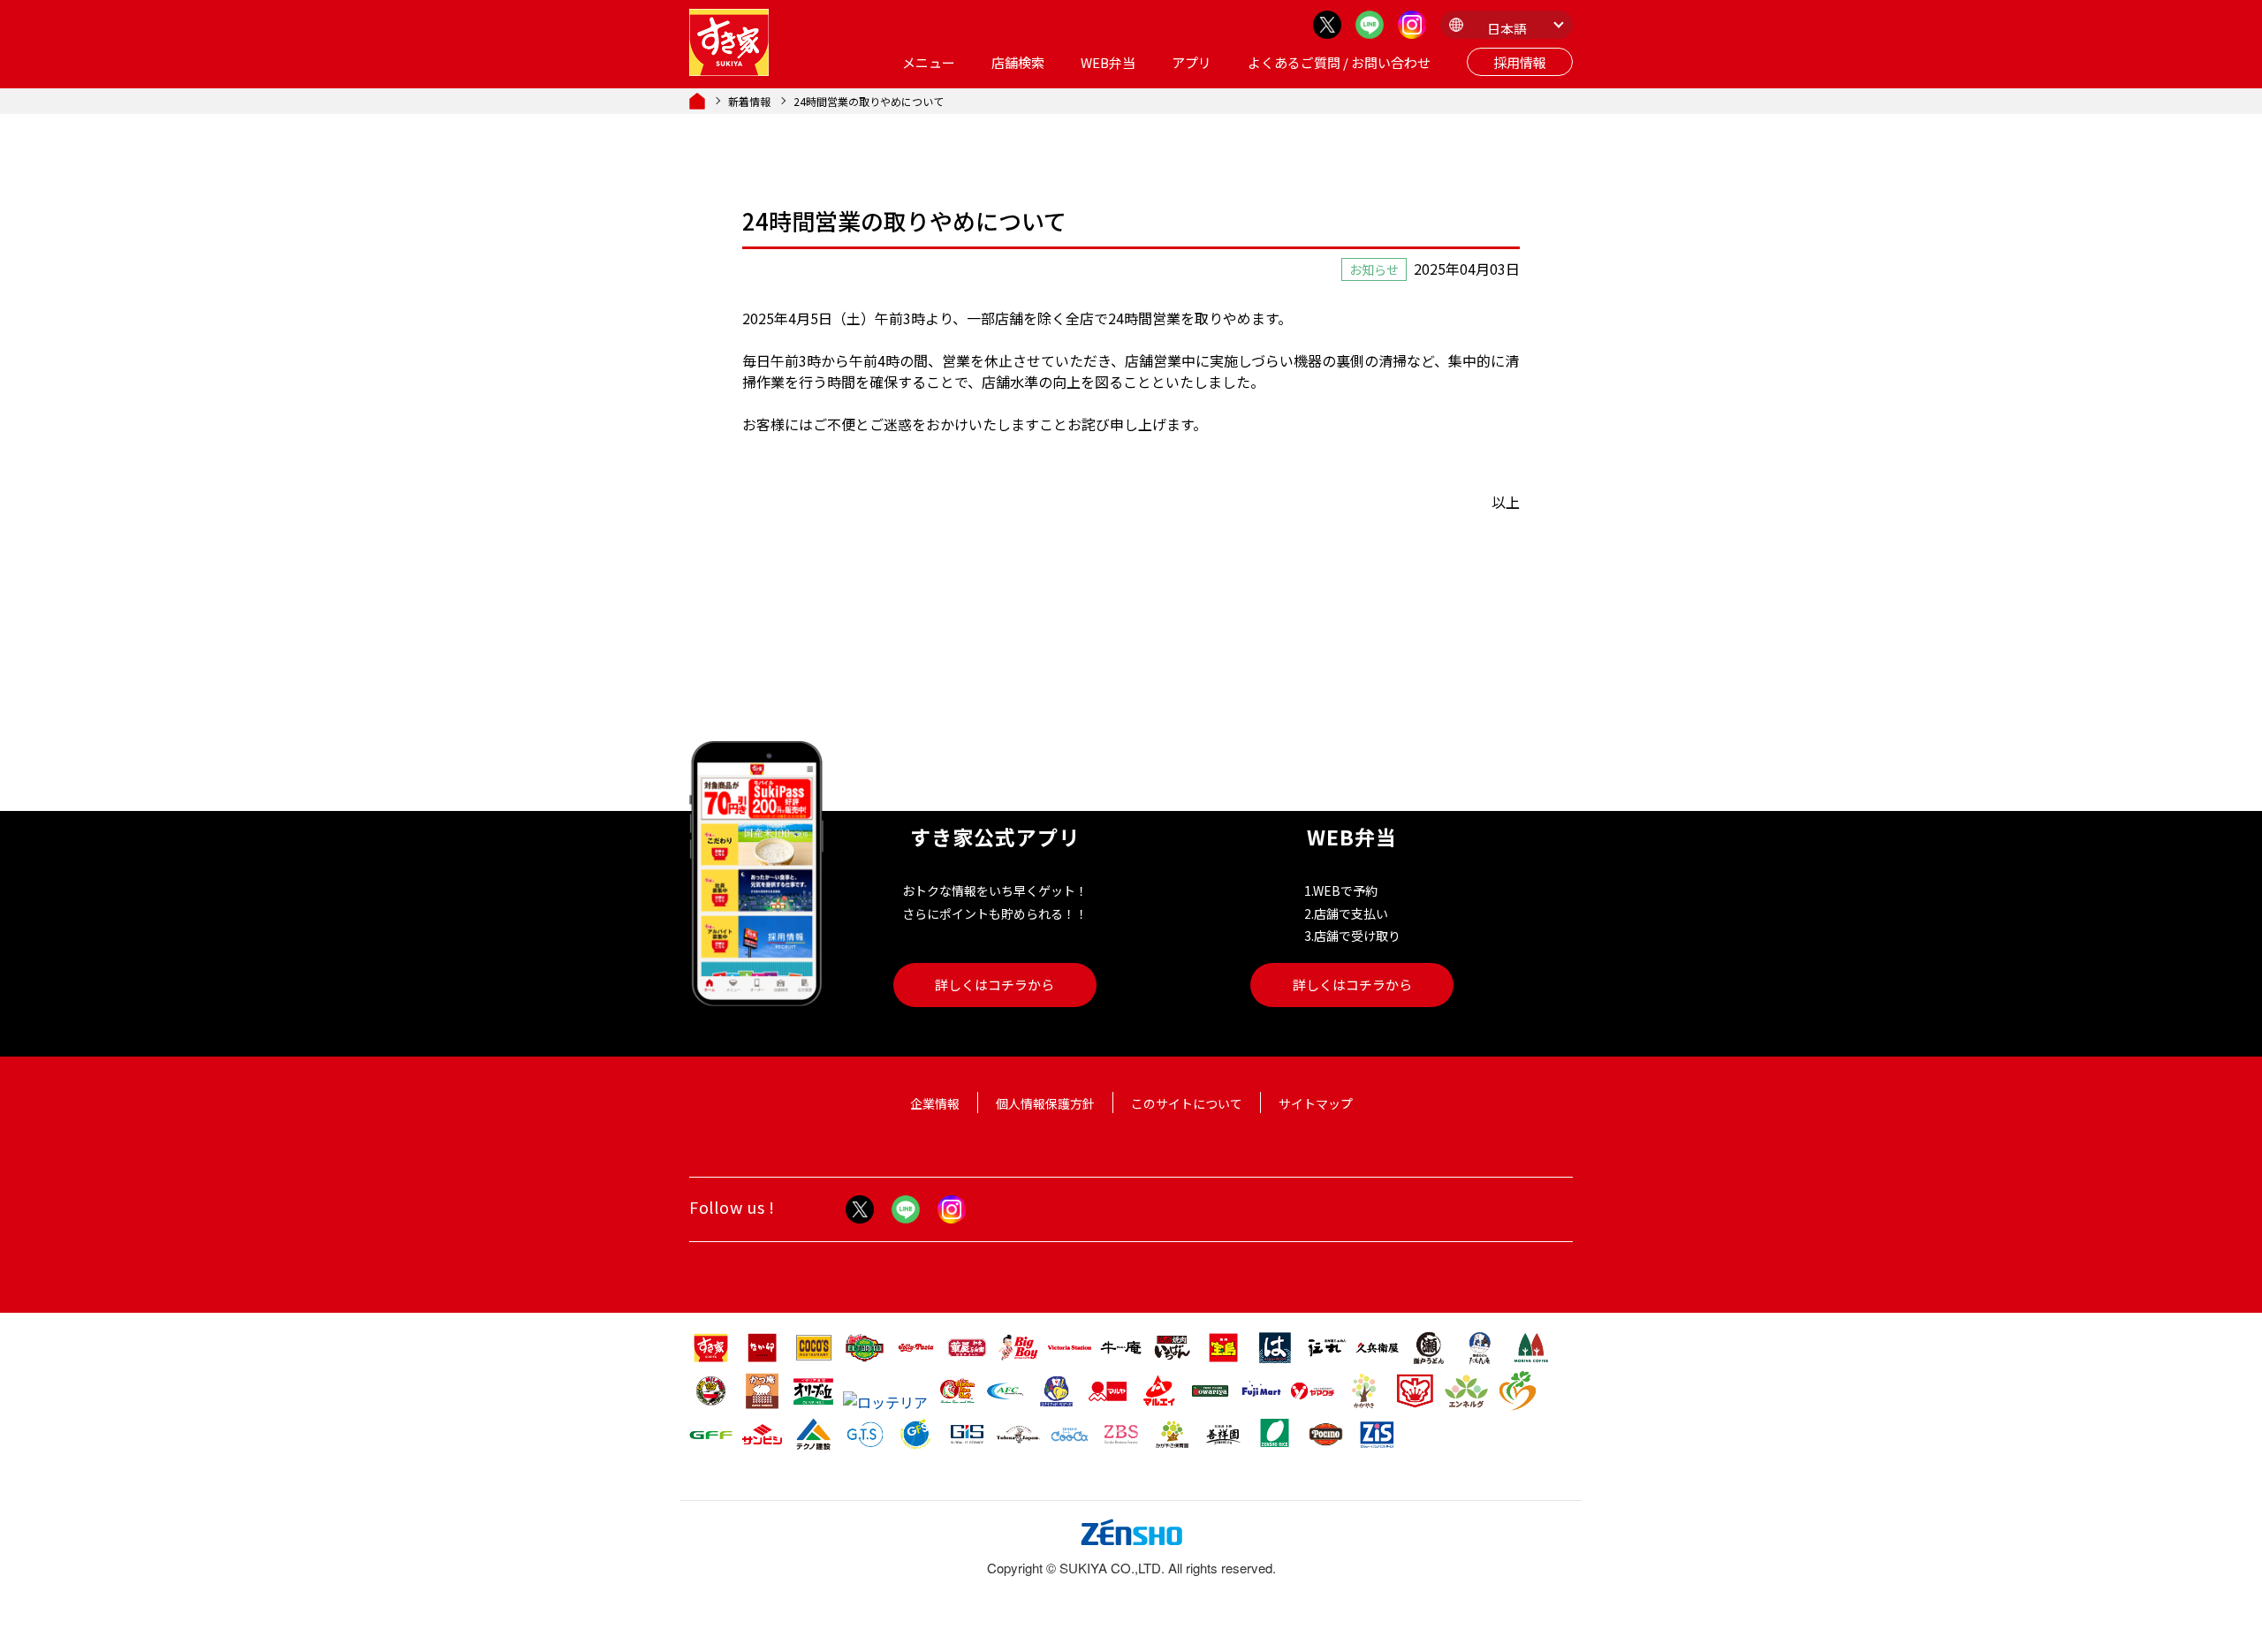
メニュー (929, 62)
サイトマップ (1316, 1103)
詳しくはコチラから (994, 985)
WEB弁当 (1108, 62)
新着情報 (749, 101)
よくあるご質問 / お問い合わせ (1339, 62)
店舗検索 (1018, 62)
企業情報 (935, 1103)
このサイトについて (1187, 1103)
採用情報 (1520, 62)
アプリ (1192, 62)
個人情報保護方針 (1045, 1103)
